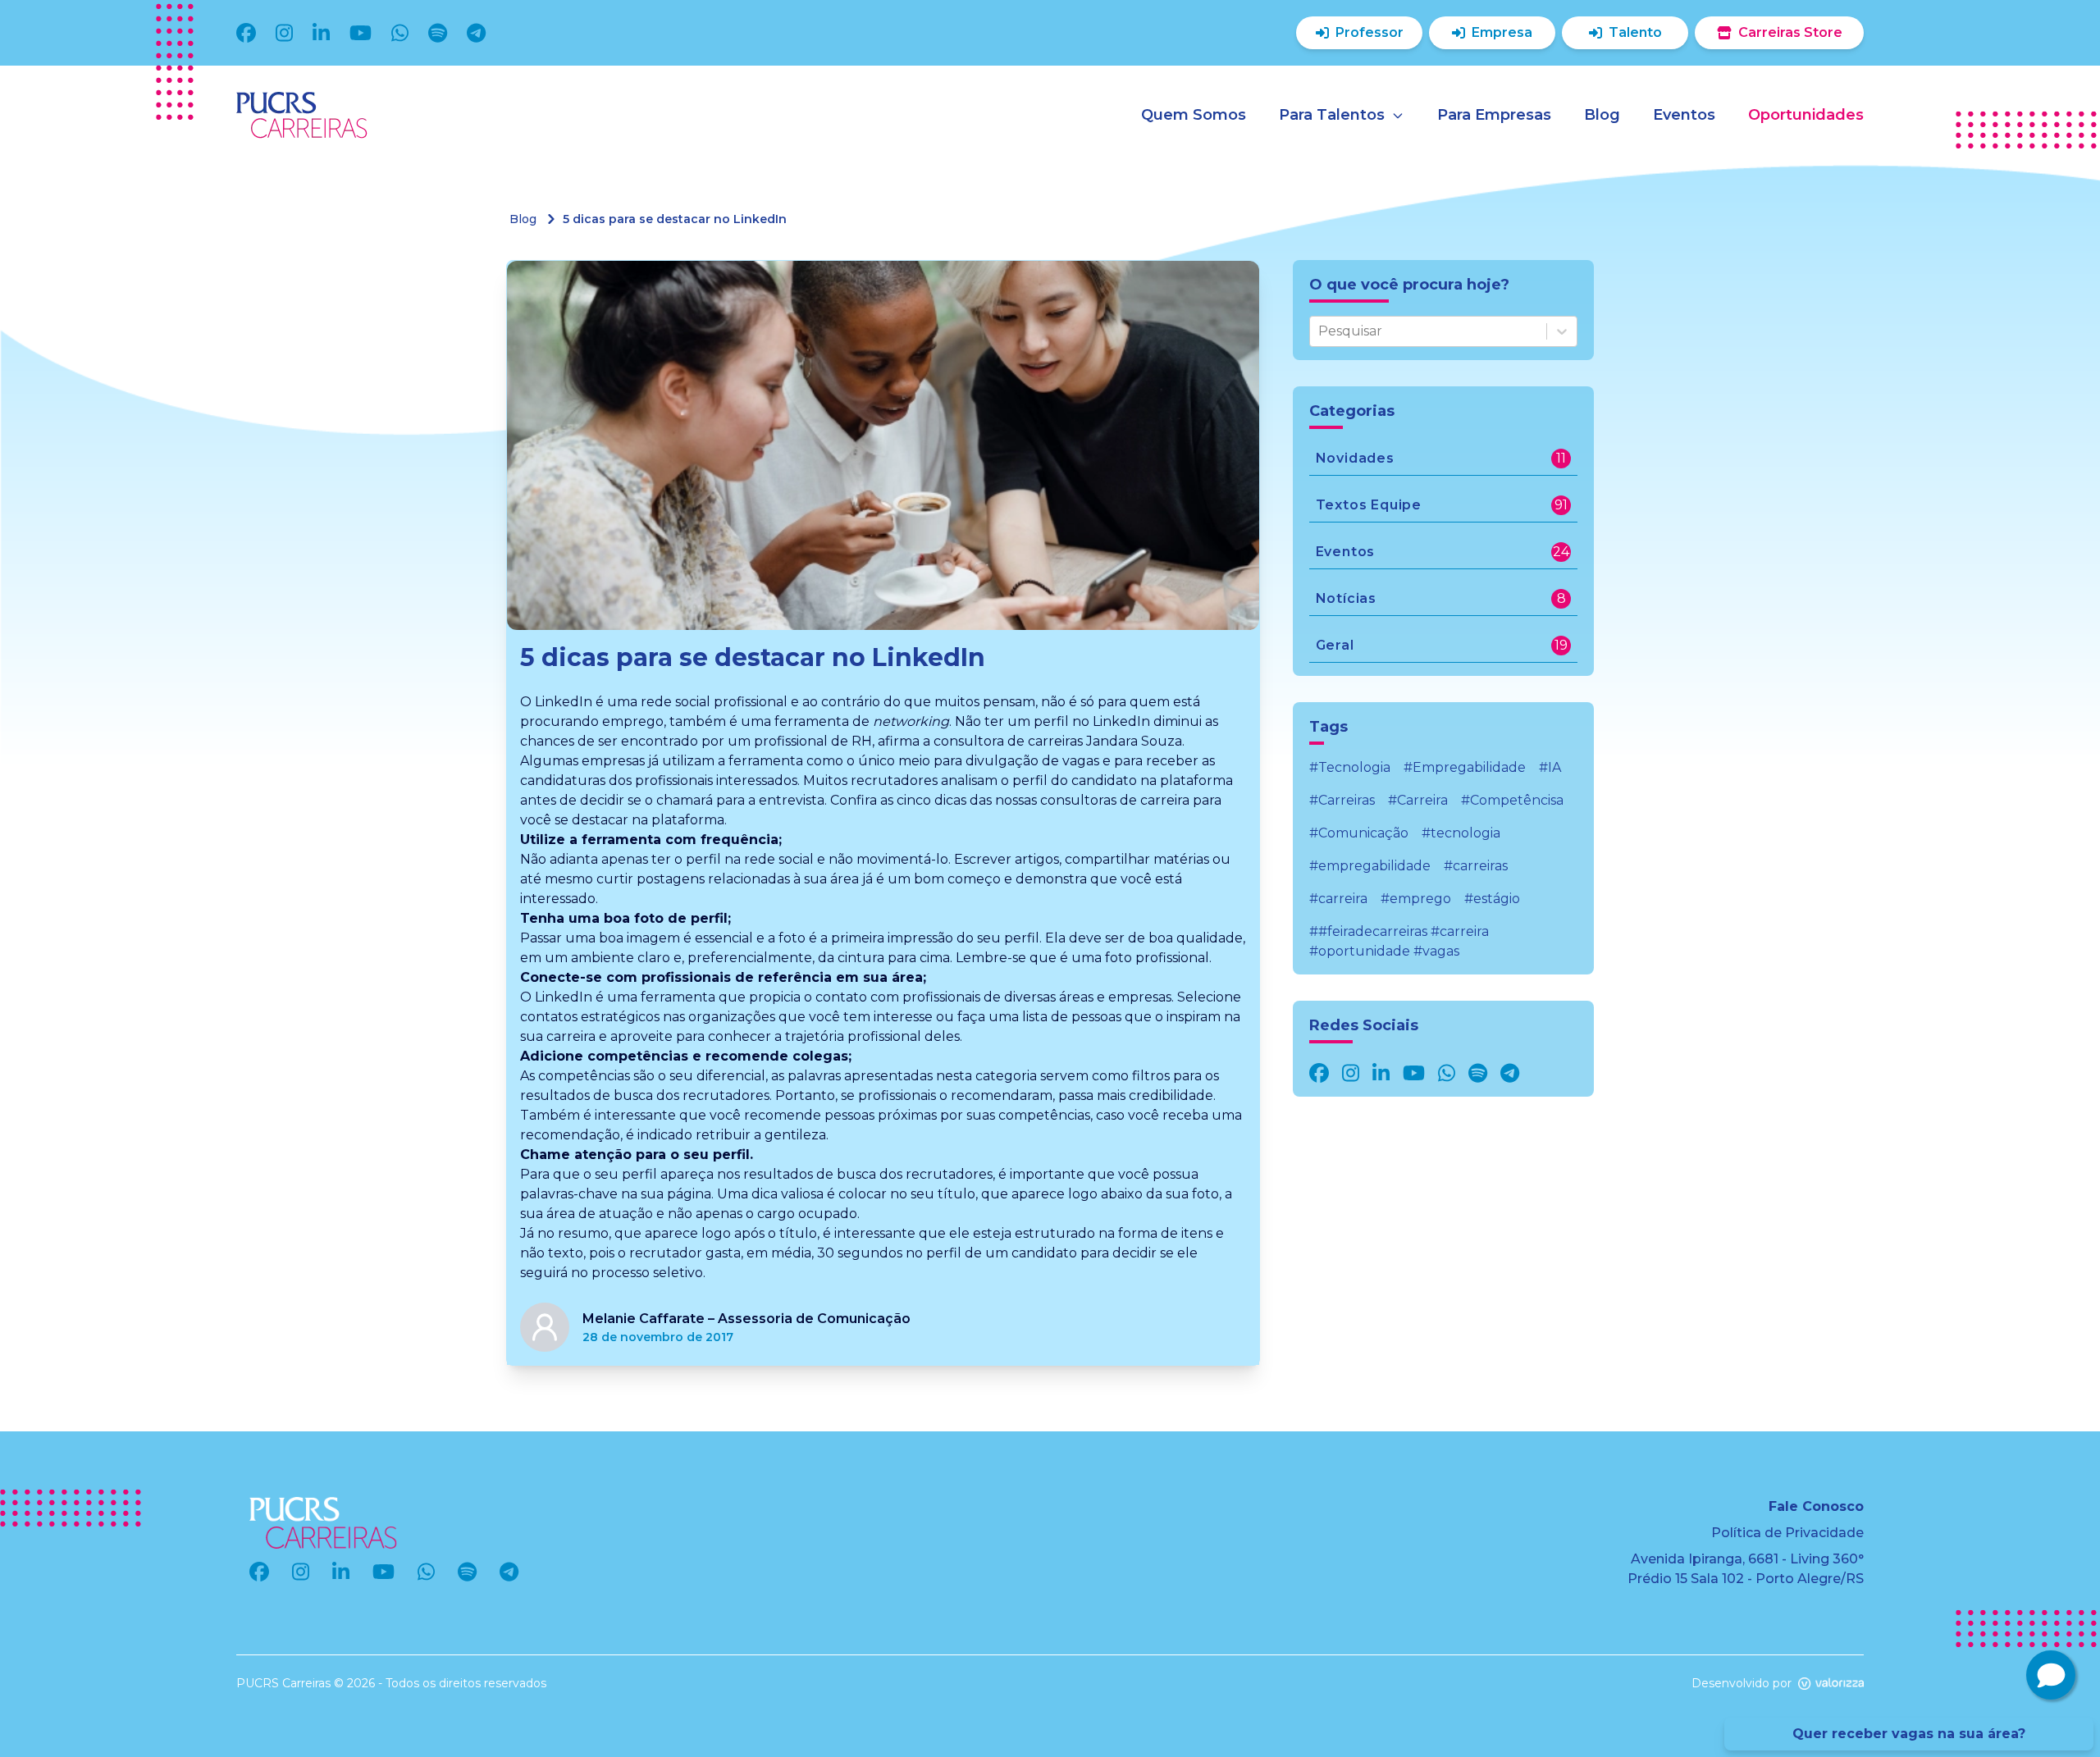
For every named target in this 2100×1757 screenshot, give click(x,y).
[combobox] (1320, 331)
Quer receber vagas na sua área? (1909, 1734)
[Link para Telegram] (1510, 1073)
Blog (523, 219)
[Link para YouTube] (1414, 1073)
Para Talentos (1332, 115)
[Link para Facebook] (1319, 1073)
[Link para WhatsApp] (1447, 1073)
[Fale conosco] (2051, 1675)
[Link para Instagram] (1351, 1073)
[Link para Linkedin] (1381, 1073)
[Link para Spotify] (1478, 1073)
